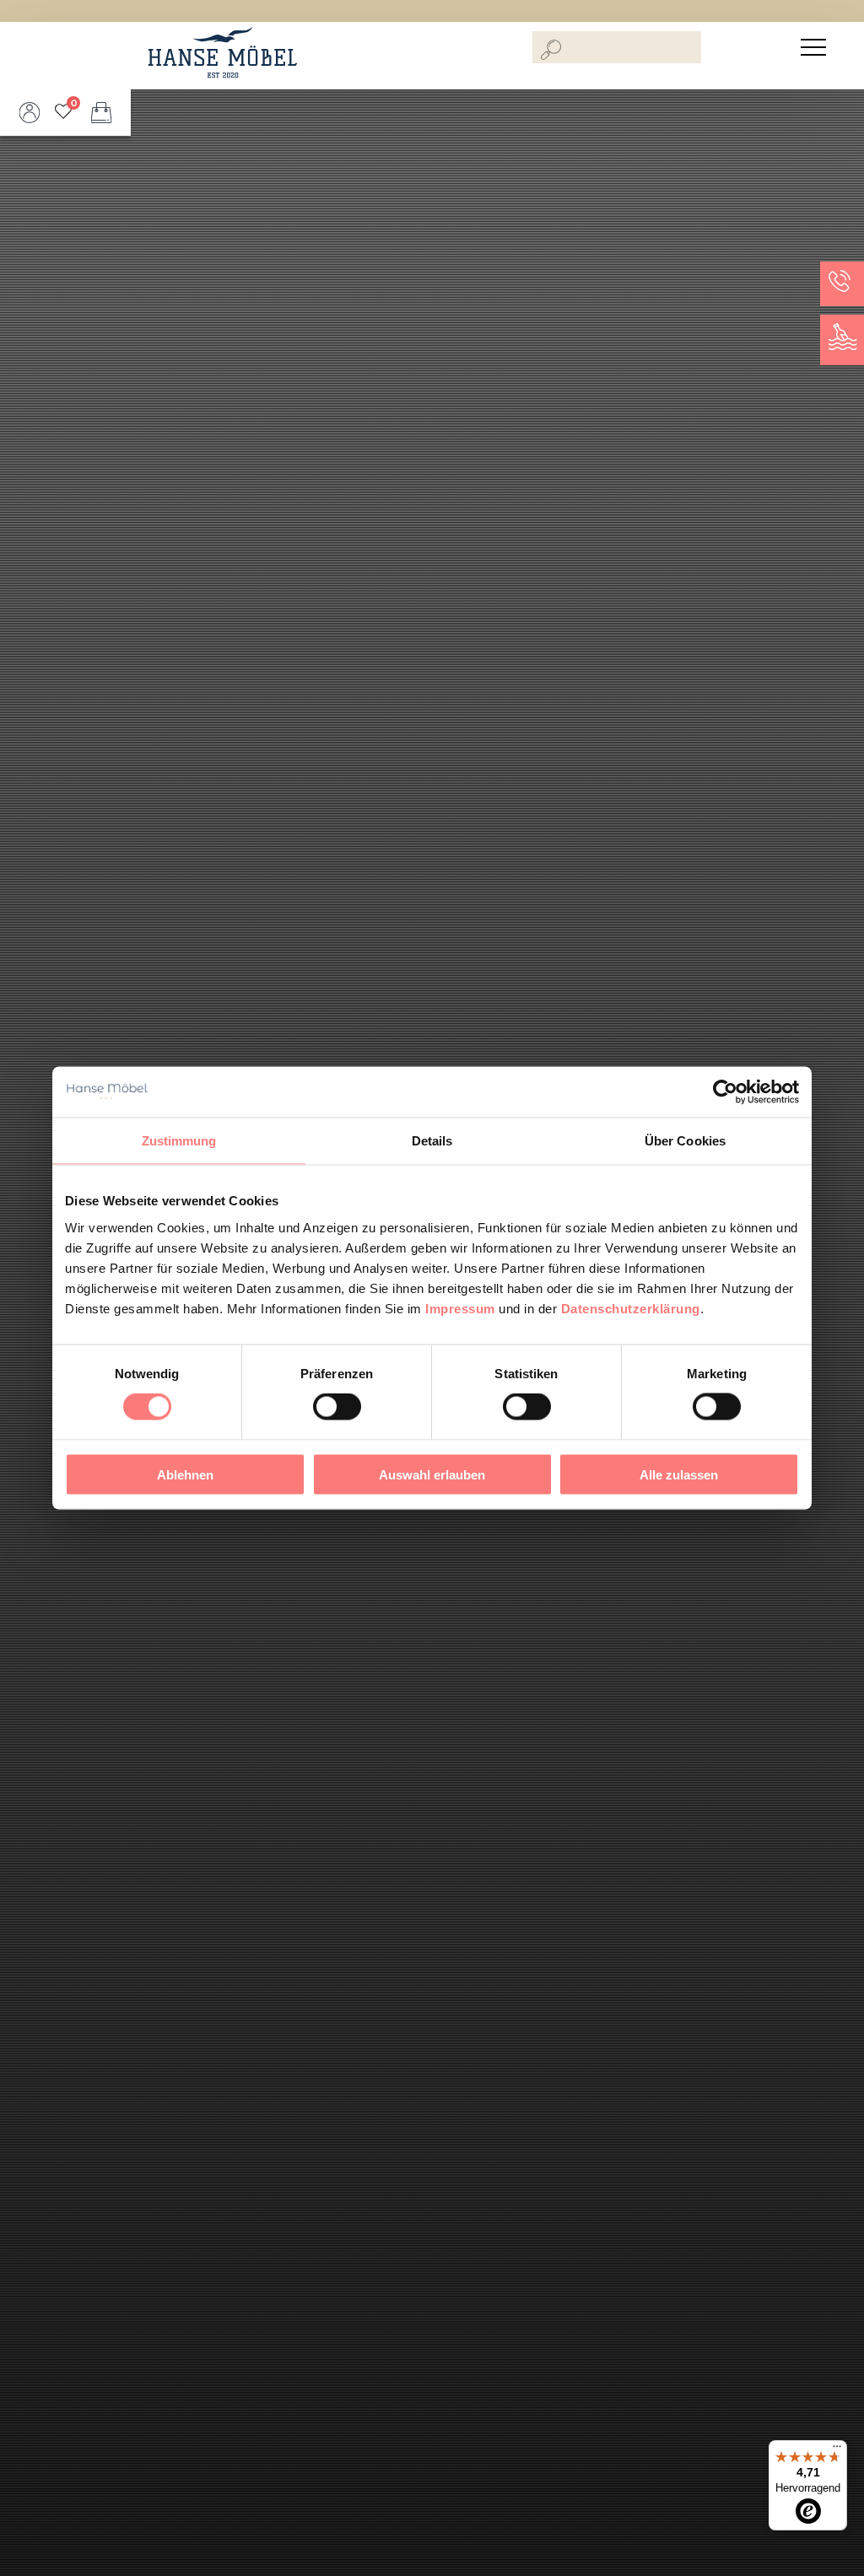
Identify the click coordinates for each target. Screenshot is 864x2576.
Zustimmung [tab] (179, 1141)
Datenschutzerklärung (631, 1308)
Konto (30, 113)
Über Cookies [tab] (685, 1141)
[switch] (337, 1407)
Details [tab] (432, 1141)
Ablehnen (185, 1474)
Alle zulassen (679, 1474)
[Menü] (837, 2450)
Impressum (460, 1308)
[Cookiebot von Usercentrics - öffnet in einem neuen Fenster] (725, 1092)
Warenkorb (101, 113)
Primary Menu (816, 47)
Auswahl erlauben (432, 1474)
